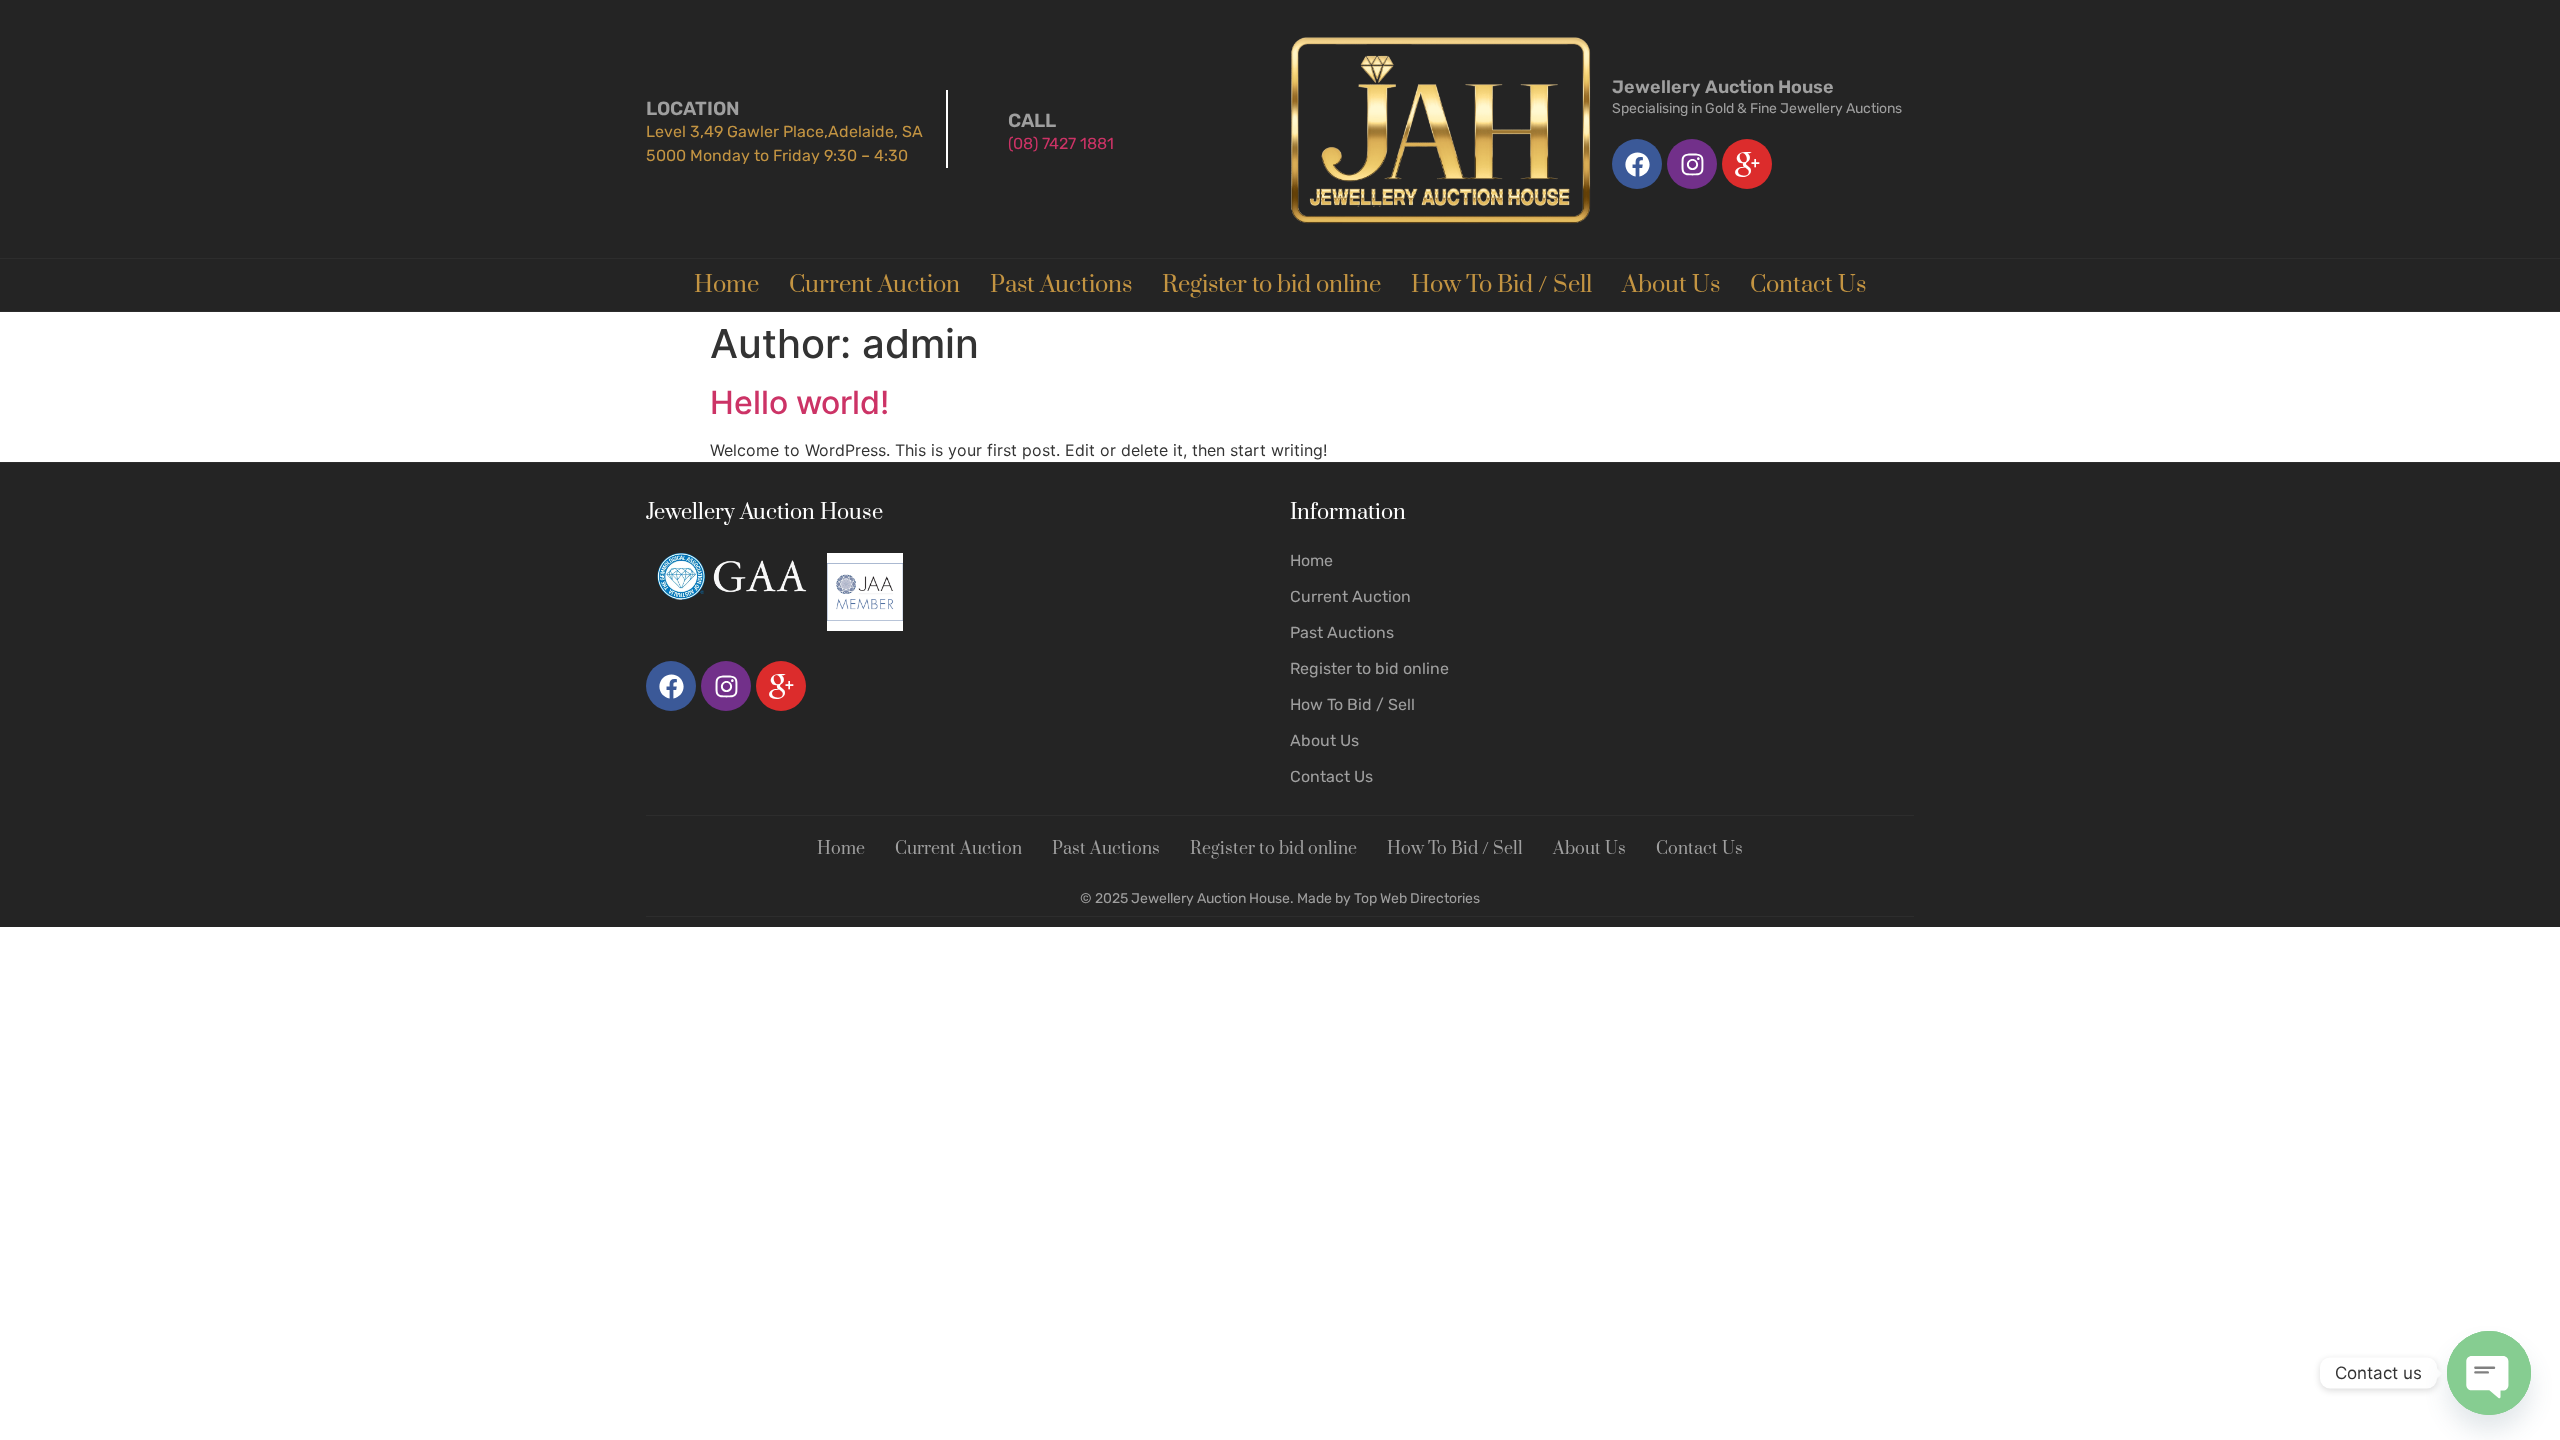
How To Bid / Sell (1501, 285)
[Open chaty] (2489, 1373)
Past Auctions (1061, 285)
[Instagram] (1692, 164)
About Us (1671, 285)
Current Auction (874, 285)
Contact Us (1808, 285)
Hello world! (799, 402)
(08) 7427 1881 (1061, 143)
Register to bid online (1271, 285)
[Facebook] (1637, 164)
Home (726, 285)
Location (693, 108)
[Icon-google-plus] (1747, 164)
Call (1032, 120)
